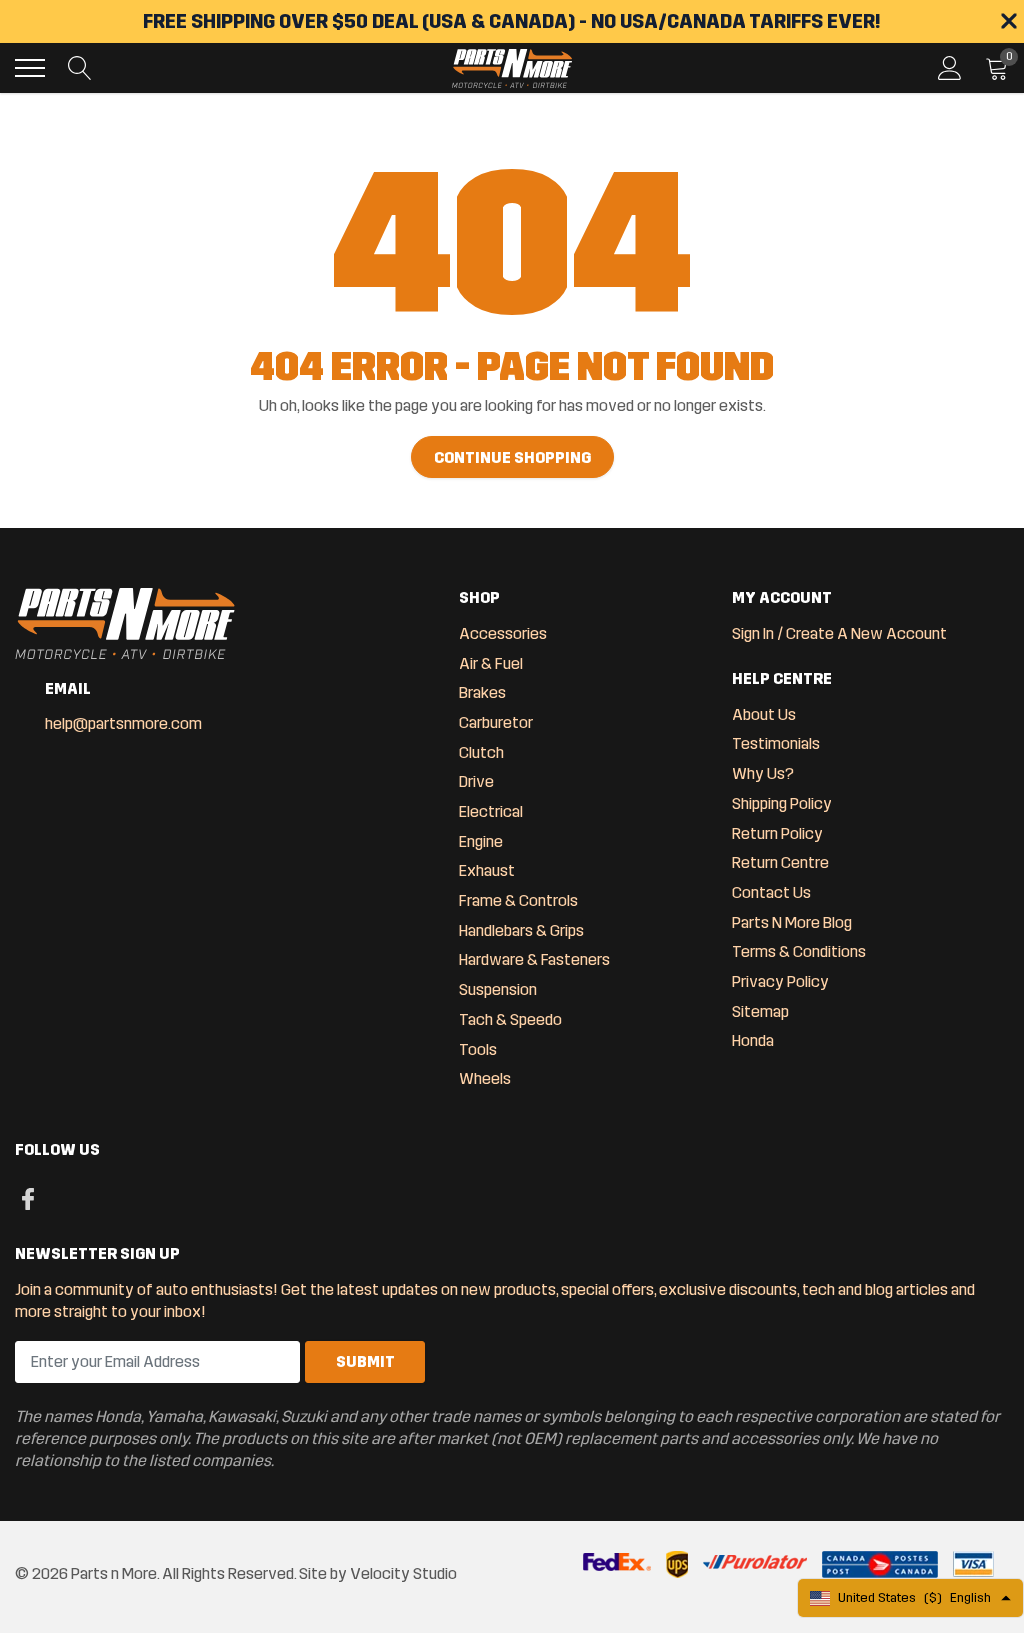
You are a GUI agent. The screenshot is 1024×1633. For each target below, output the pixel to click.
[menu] (30, 68)
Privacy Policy (780, 981)
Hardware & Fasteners (534, 959)
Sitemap (760, 1011)
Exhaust (487, 870)
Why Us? (763, 773)
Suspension (498, 989)
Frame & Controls (518, 900)
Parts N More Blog (792, 922)
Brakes (482, 692)
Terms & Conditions (799, 951)
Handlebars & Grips (521, 930)
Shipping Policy (782, 803)
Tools (478, 1049)
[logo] (512, 68)
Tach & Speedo (510, 1019)
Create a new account (866, 633)
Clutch (481, 752)
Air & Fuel (491, 663)
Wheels (485, 1078)
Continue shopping (512, 457)
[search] (80, 68)
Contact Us (771, 892)
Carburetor (496, 722)
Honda (753, 1040)
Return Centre (780, 862)
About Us (764, 714)
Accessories (503, 633)
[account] (950, 67)
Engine (481, 841)
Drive (476, 781)
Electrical (491, 811)
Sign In (753, 633)
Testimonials (776, 743)
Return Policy (777, 833)
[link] (27, 1197)
